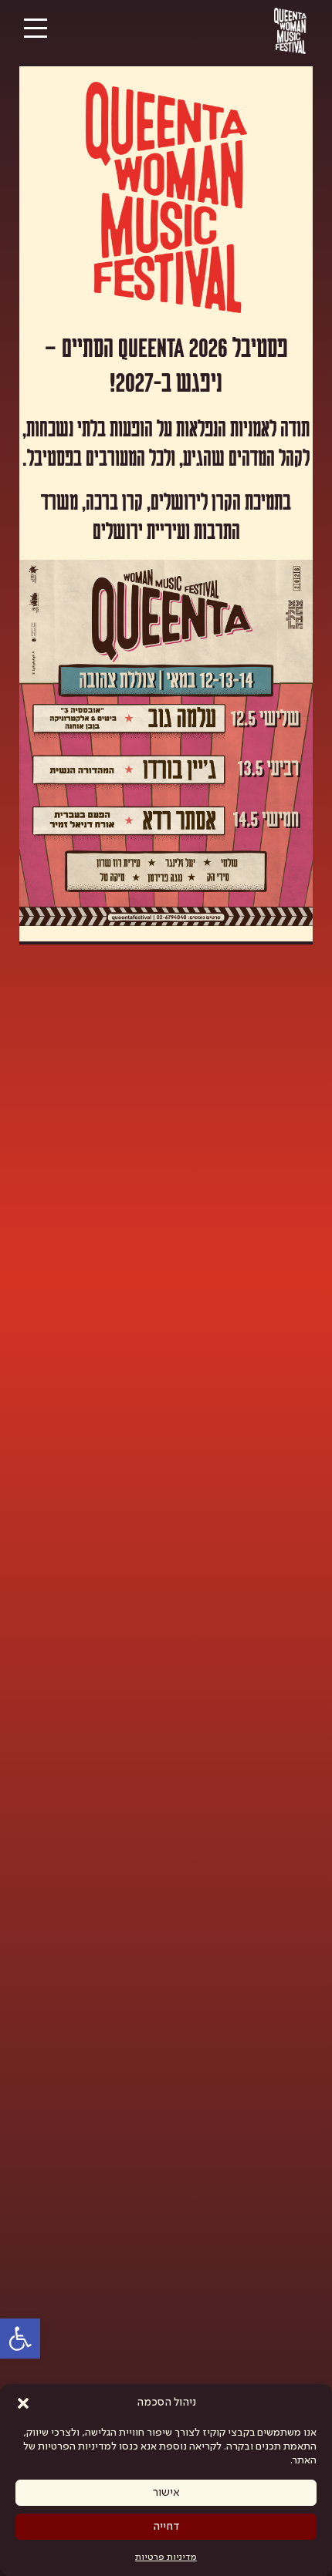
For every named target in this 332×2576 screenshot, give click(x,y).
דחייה (166, 2527)
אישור (166, 2493)
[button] (23, 2403)
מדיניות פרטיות (166, 2557)
